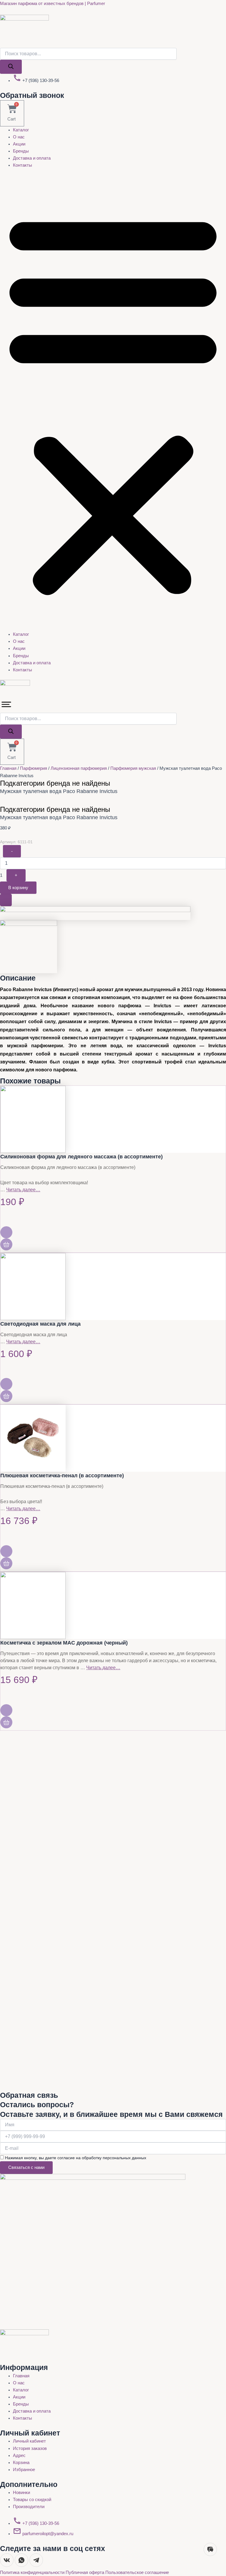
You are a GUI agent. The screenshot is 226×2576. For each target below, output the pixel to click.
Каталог (21, 130)
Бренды (21, 151)
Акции (19, 144)
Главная (8, 768)
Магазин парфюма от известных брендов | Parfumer (53, 4)
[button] (113, 403)
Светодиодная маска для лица (40, 1324)
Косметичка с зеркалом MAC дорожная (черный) (64, 1643)
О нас (19, 137)
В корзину (18, 888)
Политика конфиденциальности (33, 2572)
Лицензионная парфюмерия (79, 768)
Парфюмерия (34, 768)
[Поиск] (11, 67)
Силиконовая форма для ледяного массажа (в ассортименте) (82, 1157)
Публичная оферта (85, 2572)
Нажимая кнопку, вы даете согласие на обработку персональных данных (76, 2158)
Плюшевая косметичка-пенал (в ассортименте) (62, 1476)
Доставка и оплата (32, 158)
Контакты (23, 165)
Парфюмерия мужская (133, 768)
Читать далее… (23, 1190)
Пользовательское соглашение (137, 2572)
